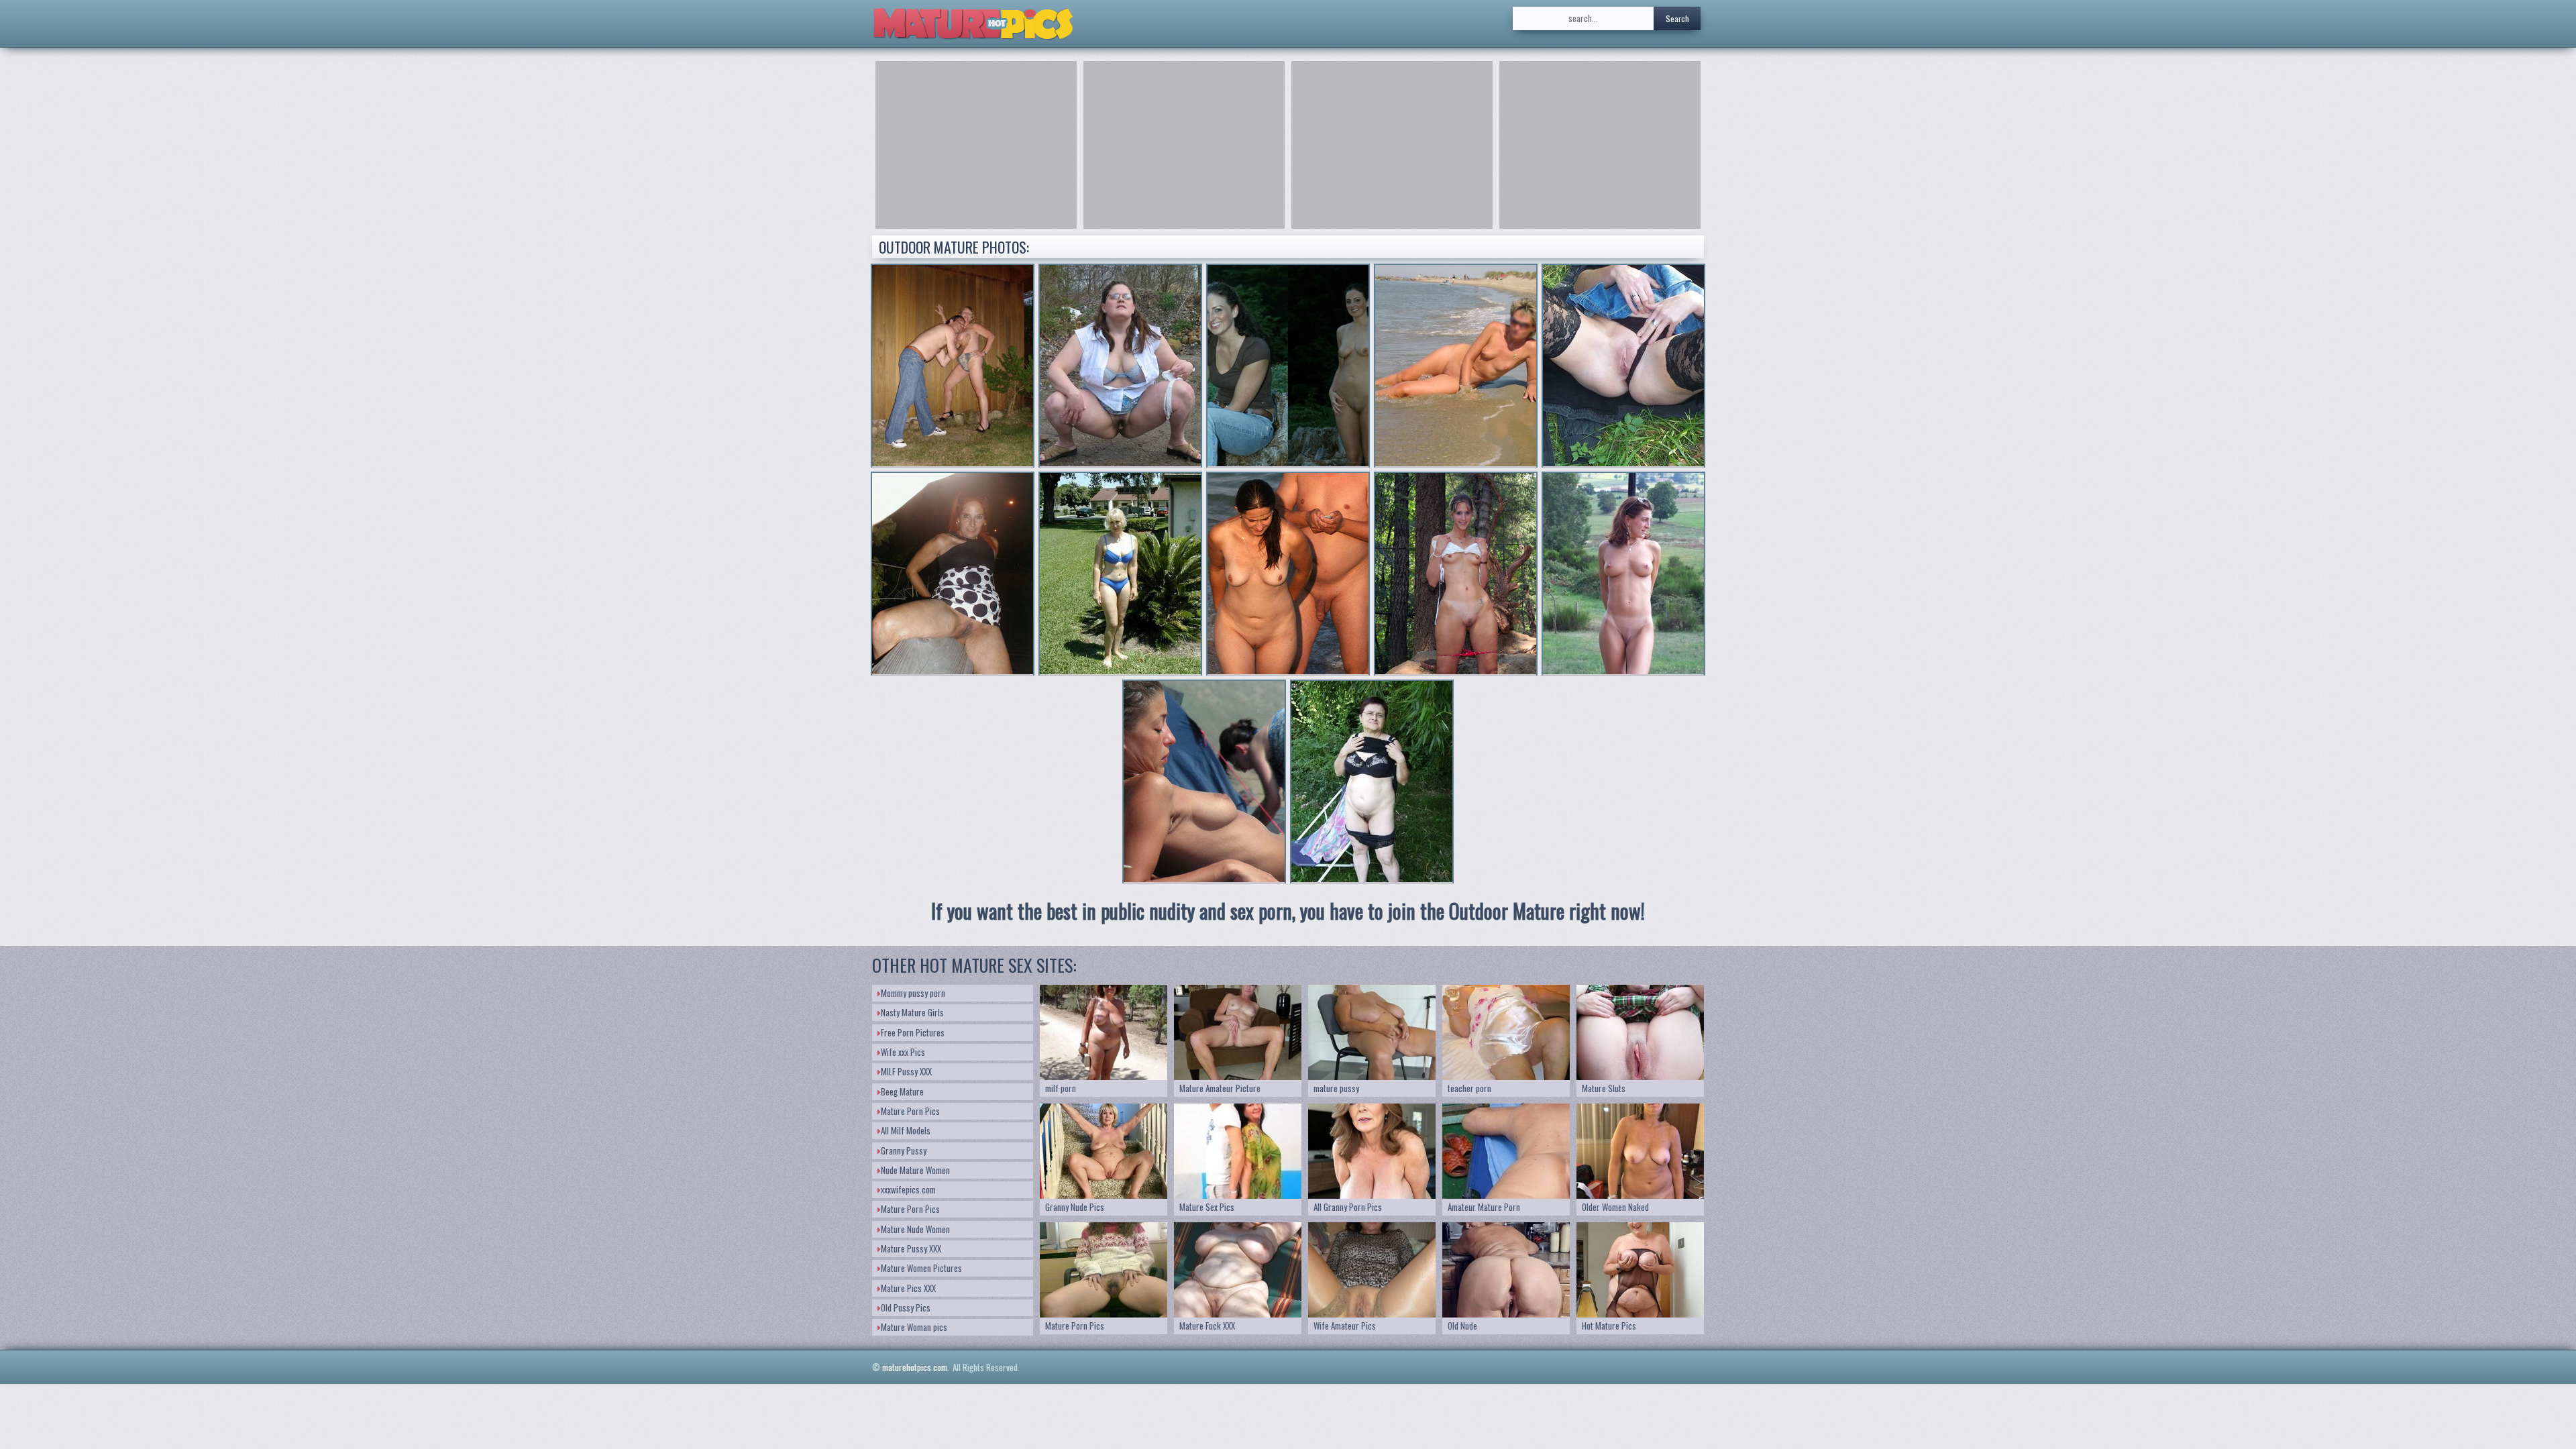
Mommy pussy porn (913, 993)
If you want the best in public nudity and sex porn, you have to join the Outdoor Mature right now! (1288, 911)
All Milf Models (906, 1130)
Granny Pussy (904, 1150)
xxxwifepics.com (908, 1189)
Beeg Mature (902, 1091)
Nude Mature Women (915, 1170)
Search (1677, 18)
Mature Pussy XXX (911, 1248)
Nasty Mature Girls (912, 1012)
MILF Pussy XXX (906, 1071)
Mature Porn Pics (910, 1111)
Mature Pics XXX (908, 1288)
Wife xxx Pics (903, 1052)
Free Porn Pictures (913, 1032)
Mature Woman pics (914, 1327)
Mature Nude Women (915, 1229)
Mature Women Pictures (921, 1268)
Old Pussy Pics (906, 1307)
